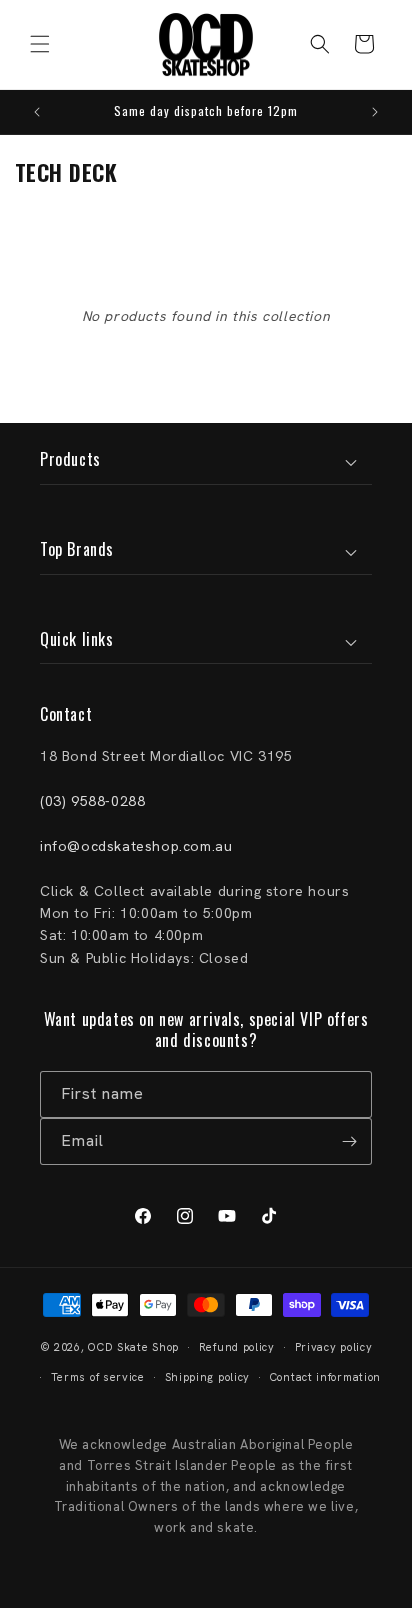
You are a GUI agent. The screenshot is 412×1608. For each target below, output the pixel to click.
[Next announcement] (375, 112)
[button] (40, 44)
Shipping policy (208, 1377)
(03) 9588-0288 (92, 801)
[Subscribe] (349, 1141)
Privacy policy (334, 1347)
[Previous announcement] (37, 112)
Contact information (325, 1377)
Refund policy (237, 1347)
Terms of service (98, 1377)
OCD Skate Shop (133, 1347)
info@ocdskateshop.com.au (136, 846)
